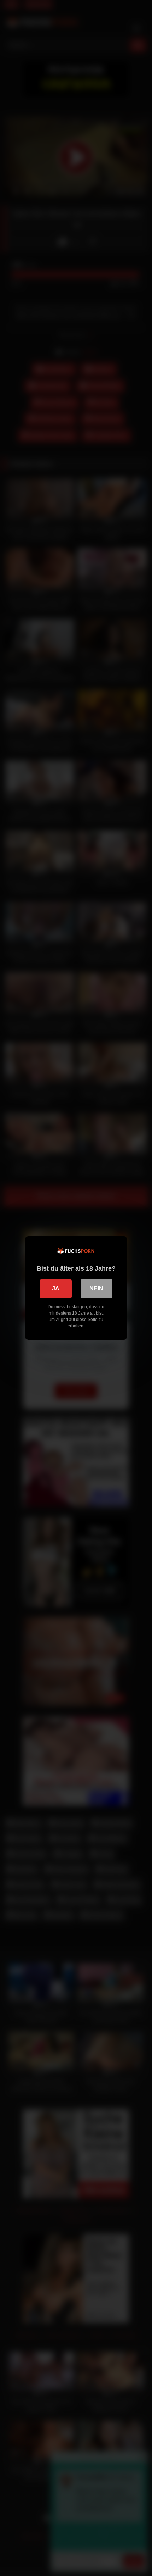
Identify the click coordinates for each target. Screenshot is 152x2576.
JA (56, 1289)
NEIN (96, 1289)
